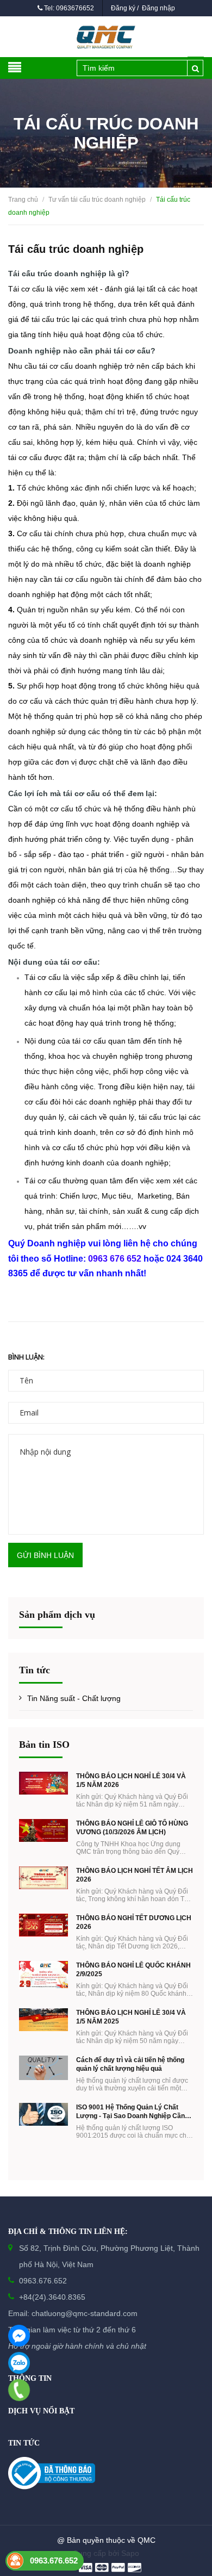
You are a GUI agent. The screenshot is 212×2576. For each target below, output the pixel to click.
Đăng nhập (158, 8)
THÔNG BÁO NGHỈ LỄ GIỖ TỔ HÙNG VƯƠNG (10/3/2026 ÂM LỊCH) (132, 1828)
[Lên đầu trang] (185, 2513)
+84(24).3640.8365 (52, 2297)
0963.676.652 (43, 2281)
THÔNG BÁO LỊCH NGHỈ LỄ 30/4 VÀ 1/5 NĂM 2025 (131, 2017)
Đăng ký (123, 8)
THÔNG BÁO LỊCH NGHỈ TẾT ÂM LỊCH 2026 (135, 1875)
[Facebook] (19, 2336)
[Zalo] (19, 2363)
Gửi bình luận (45, 1555)
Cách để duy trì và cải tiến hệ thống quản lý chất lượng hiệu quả (130, 2064)
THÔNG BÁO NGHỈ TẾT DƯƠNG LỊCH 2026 (134, 1922)
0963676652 (75, 8)
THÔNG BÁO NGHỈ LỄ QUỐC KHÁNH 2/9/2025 (133, 1970)
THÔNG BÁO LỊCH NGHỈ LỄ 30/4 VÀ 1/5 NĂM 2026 (131, 1780)
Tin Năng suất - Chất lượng (74, 1698)
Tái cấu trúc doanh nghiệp (76, 249)
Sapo (130, 2553)
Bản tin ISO (44, 1745)
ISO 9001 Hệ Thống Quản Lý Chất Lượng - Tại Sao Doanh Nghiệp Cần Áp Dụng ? (130, 2112)
